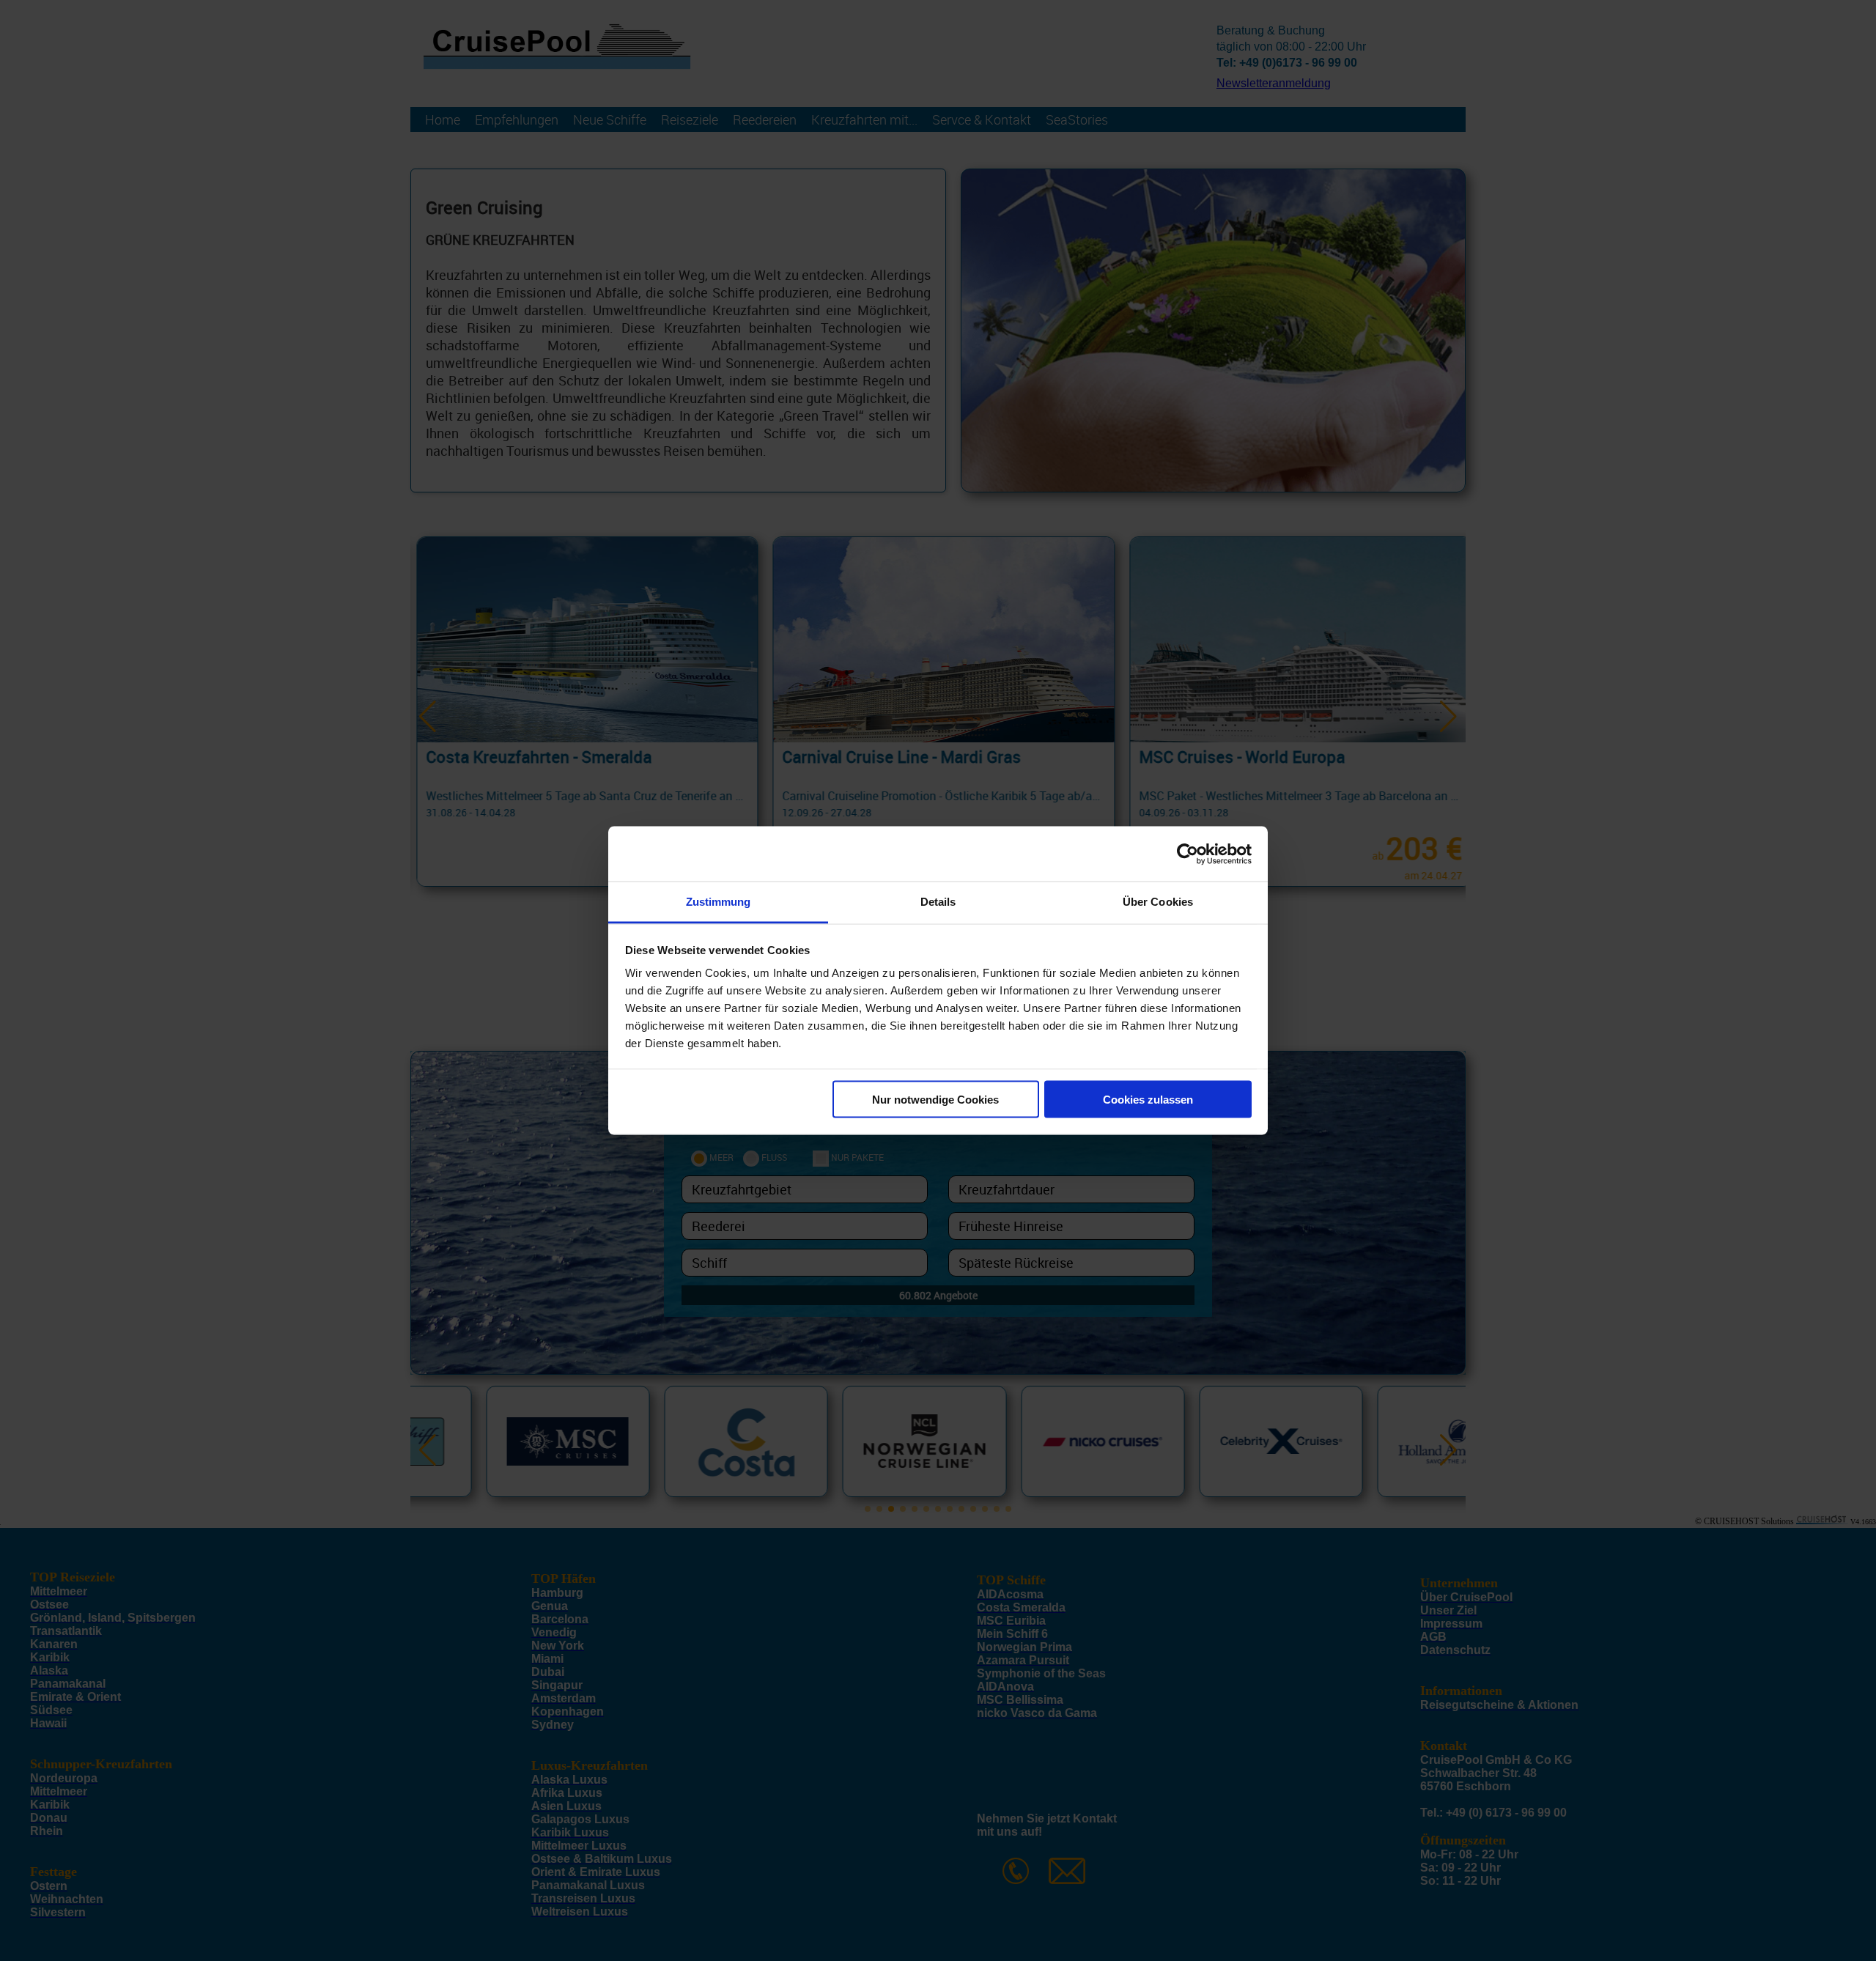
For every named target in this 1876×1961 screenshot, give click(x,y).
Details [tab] (938, 902)
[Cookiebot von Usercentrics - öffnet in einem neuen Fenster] (1188, 854)
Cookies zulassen (1148, 1099)
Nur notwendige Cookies (935, 1099)
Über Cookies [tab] (1158, 902)
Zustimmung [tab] (719, 902)
